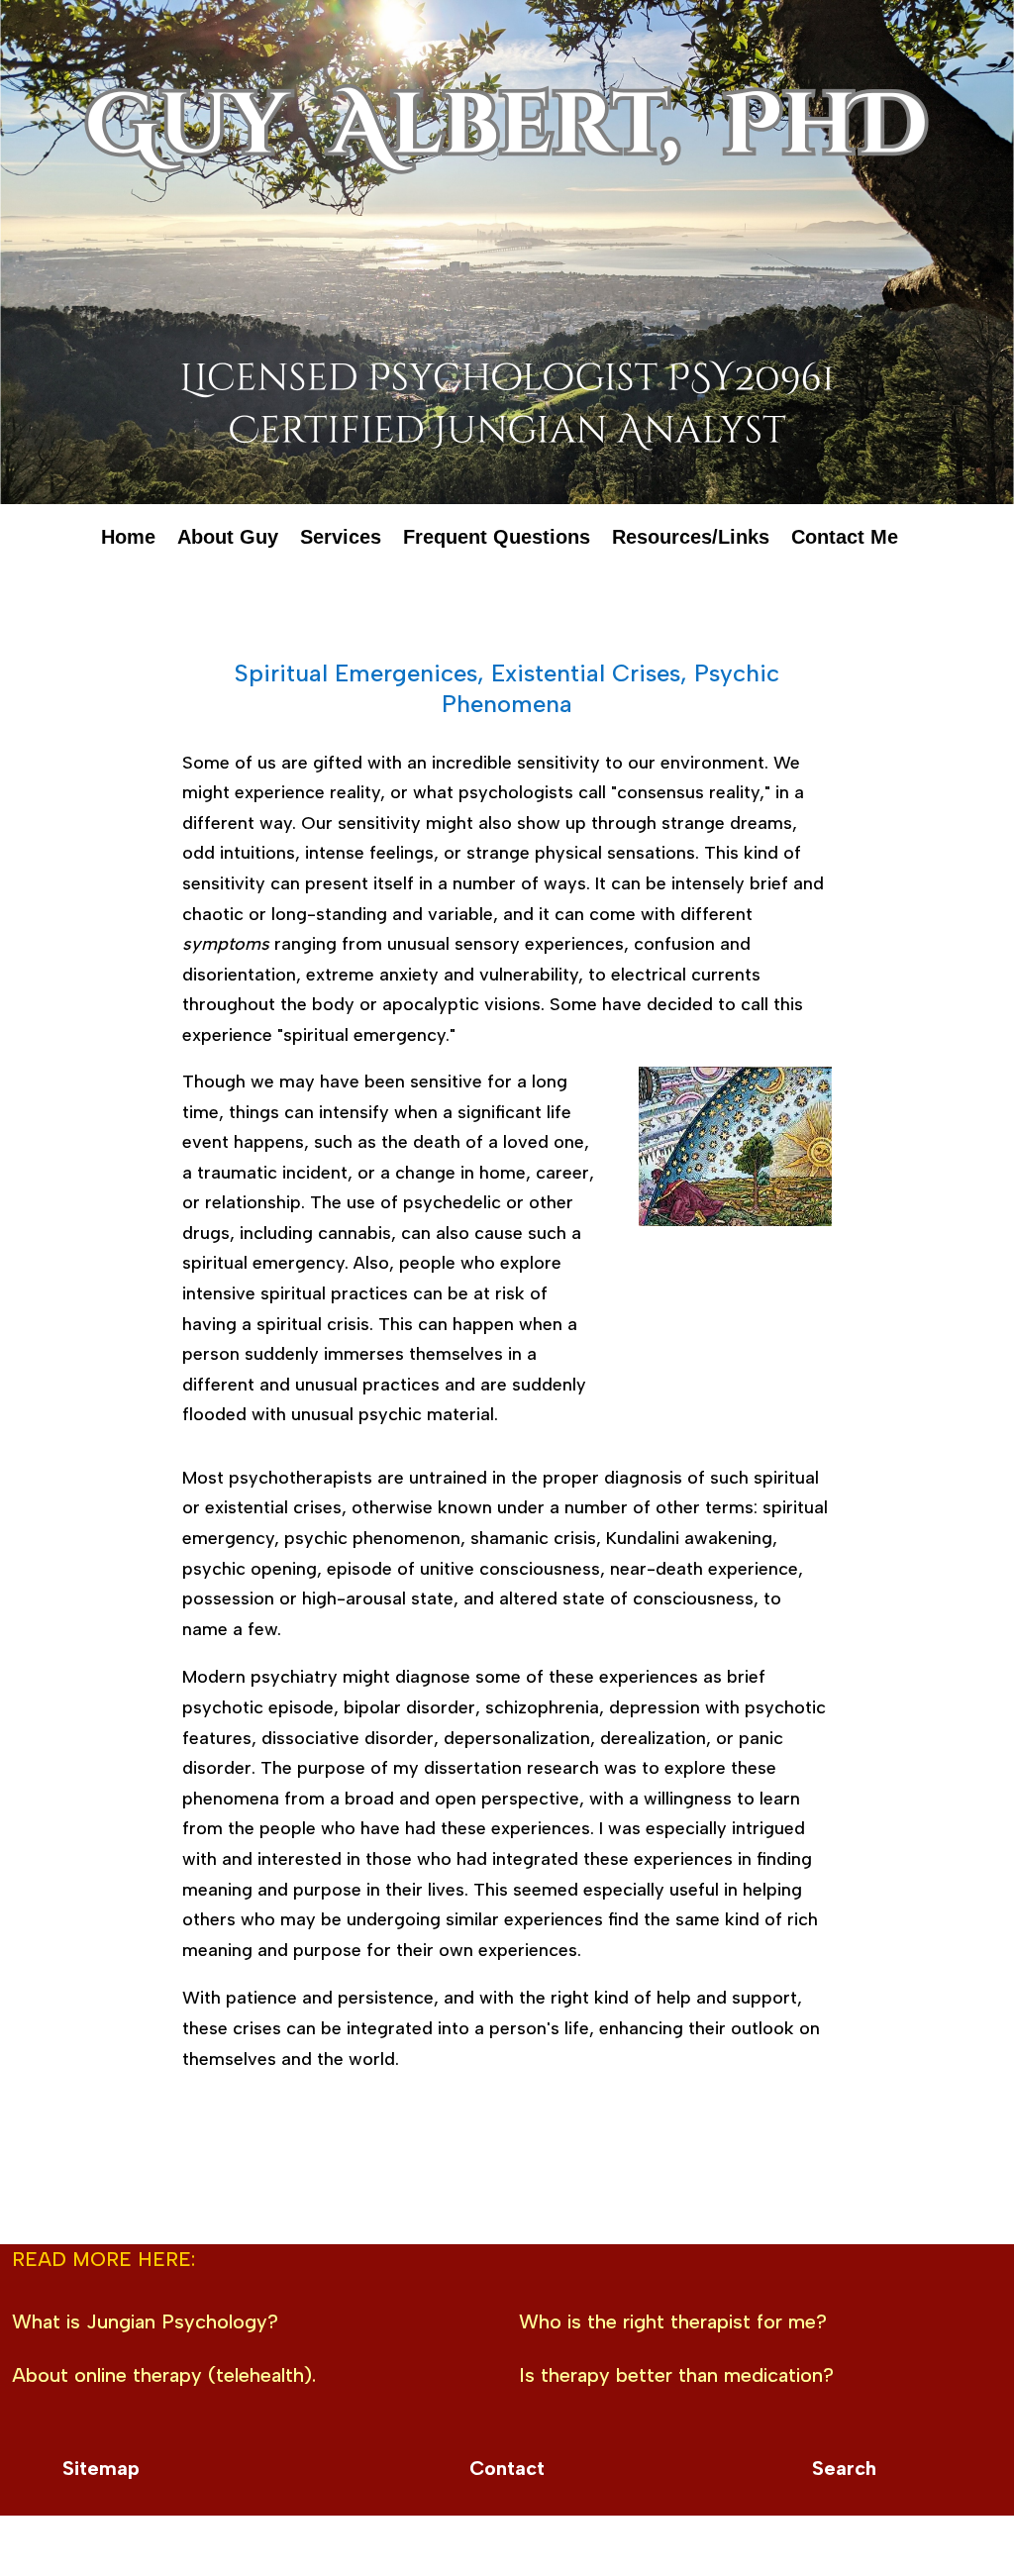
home (128, 541)
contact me (845, 541)
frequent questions (497, 541)
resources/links (691, 541)
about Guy (228, 541)
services (341, 541)
